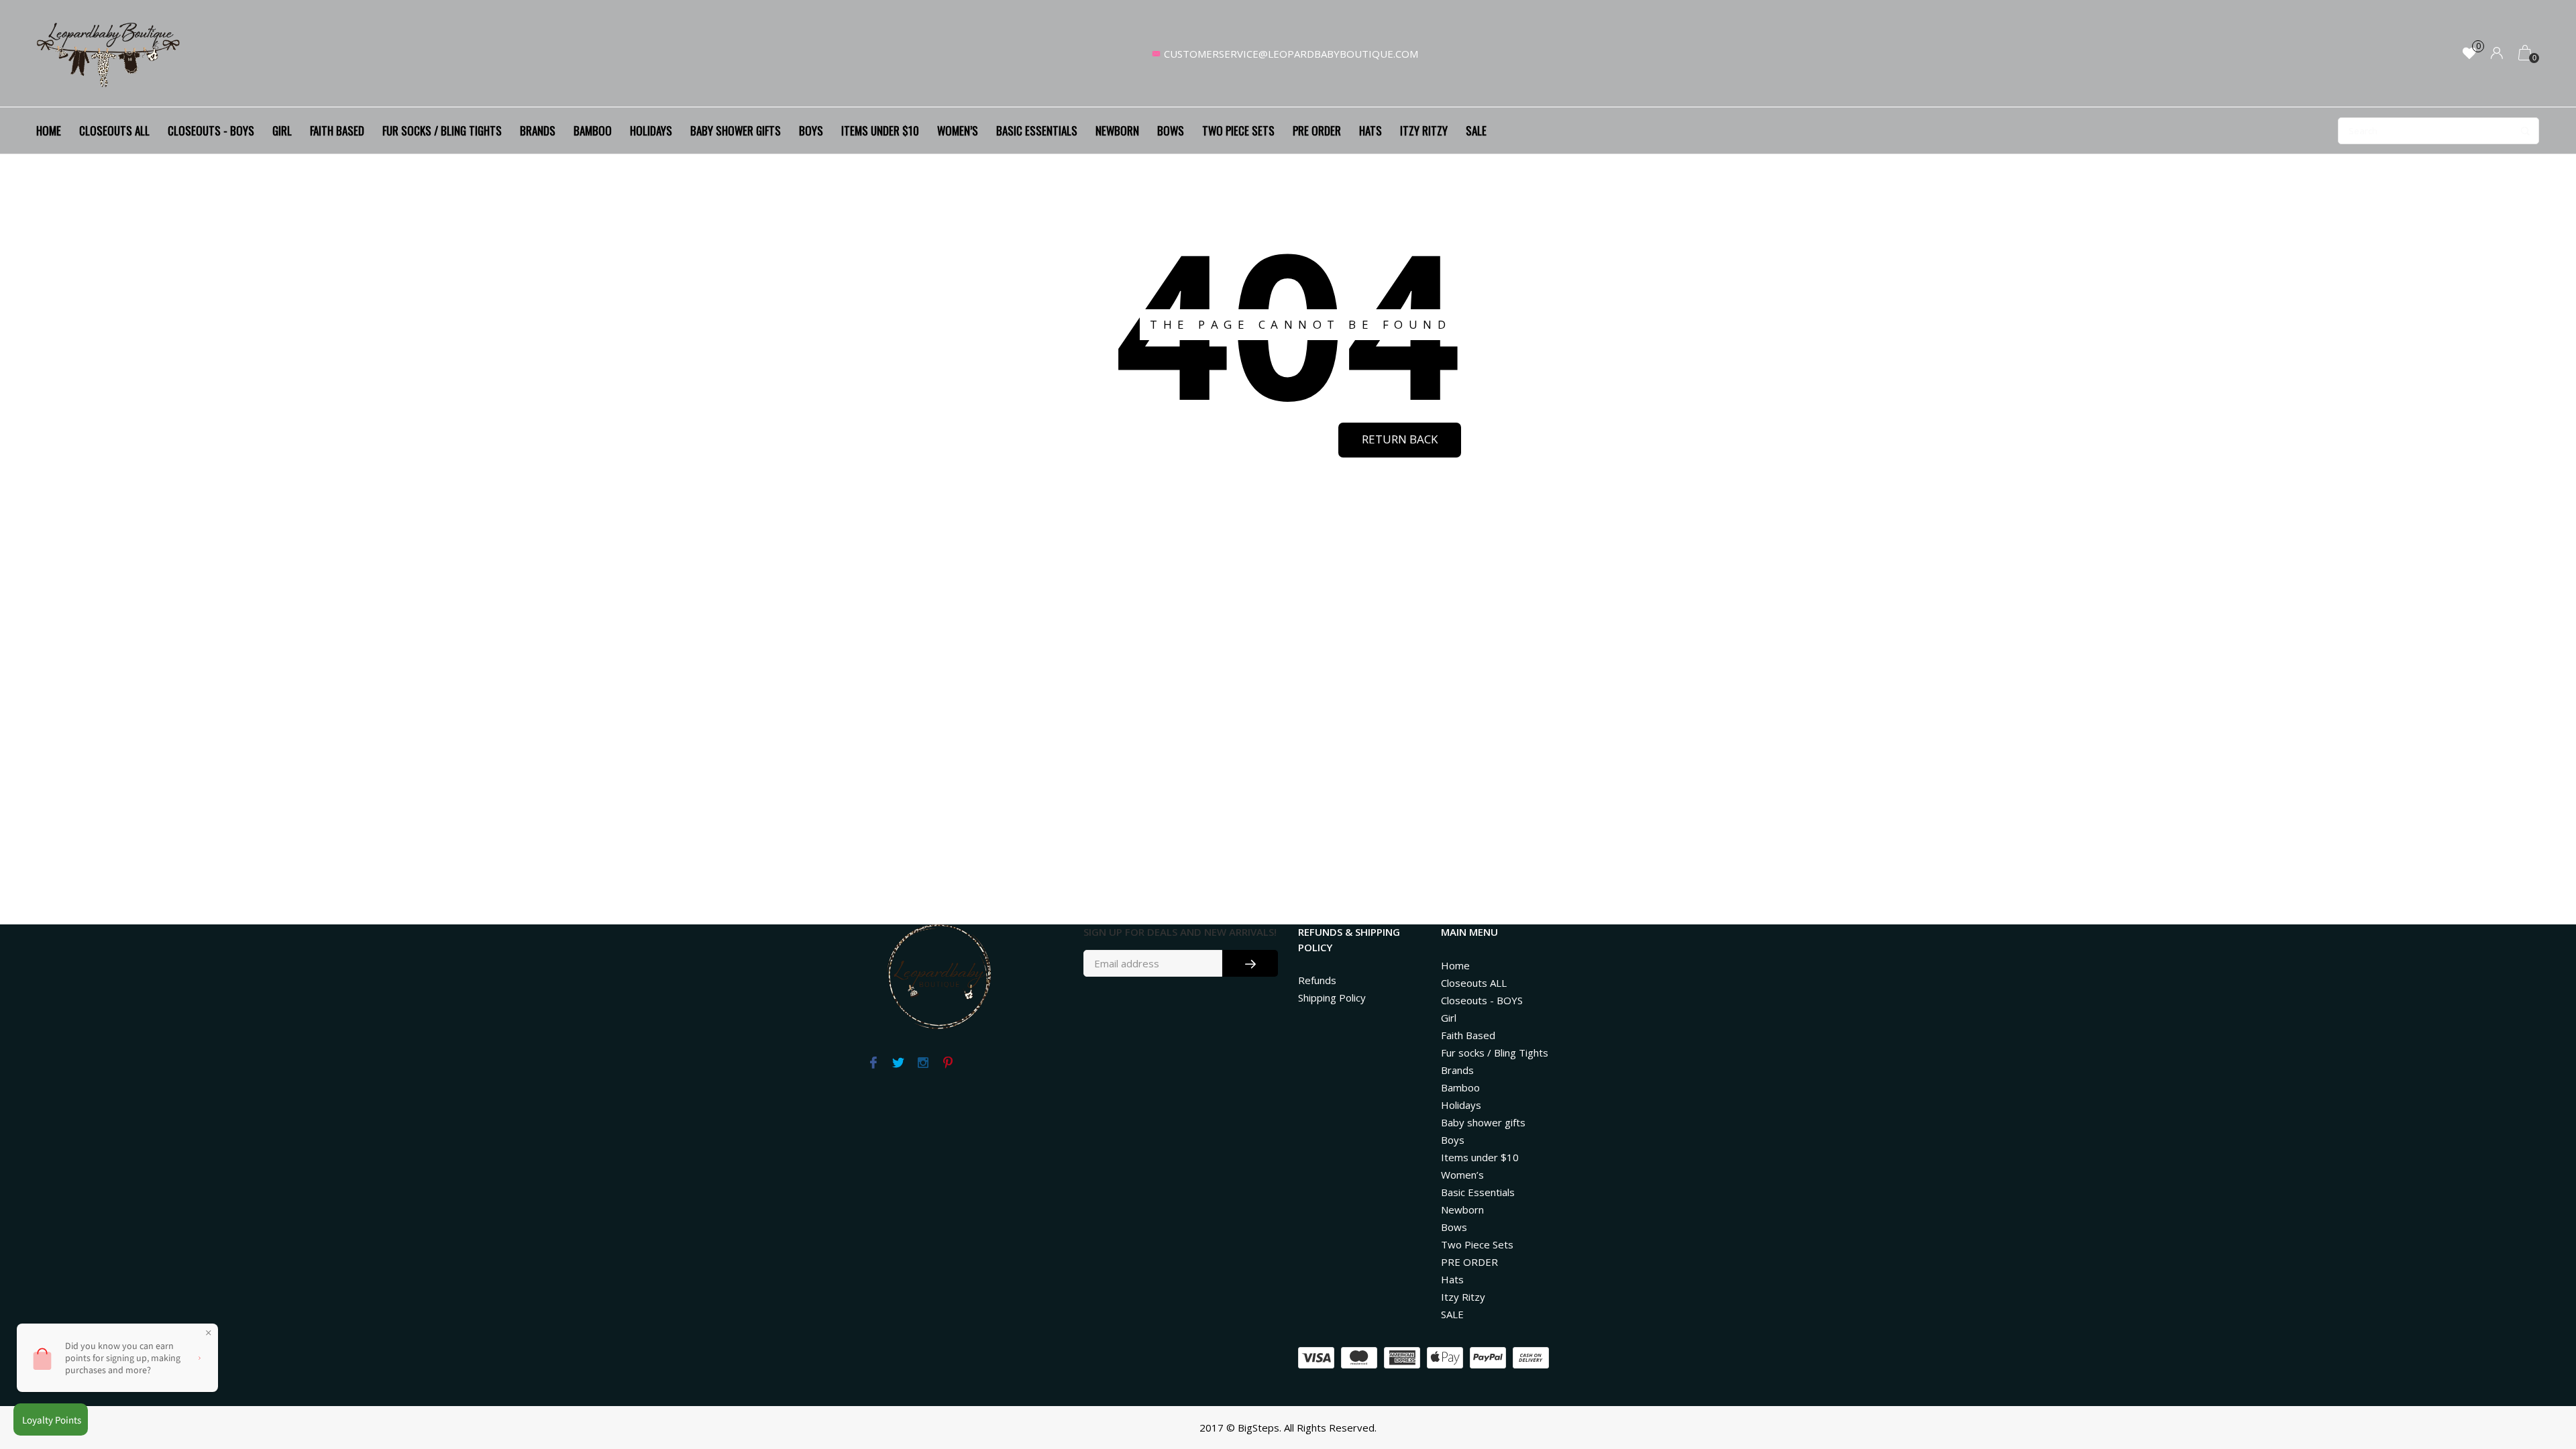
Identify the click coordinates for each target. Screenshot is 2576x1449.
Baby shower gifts (736, 130)
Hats (1371, 130)
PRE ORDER (1317, 130)
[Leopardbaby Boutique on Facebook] (873, 1063)
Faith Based (337, 130)
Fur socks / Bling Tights (442, 130)
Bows (1171, 130)
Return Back (1400, 439)
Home (49, 130)
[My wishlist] (2469, 54)
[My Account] (2497, 54)
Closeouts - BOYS (211, 130)
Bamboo (593, 130)
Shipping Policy (1332, 998)
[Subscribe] (1250, 963)
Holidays (651, 130)
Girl (282, 130)
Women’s (958, 130)
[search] (2438, 131)
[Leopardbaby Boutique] (109, 54)
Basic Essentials (1037, 130)
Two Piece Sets (1238, 130)
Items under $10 (880, 130)
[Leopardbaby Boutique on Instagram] (923, 1063)
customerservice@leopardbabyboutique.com (1291, 54)
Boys (811, 130)
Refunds (1317, 980)
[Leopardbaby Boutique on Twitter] (898, 1063)
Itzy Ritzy (1424, 130)
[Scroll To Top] (2539, 1360)
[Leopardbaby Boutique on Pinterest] (948, 1063)
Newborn (1117, 130)
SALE (1476, 130)
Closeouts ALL (114, 130)
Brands (538, 130)
